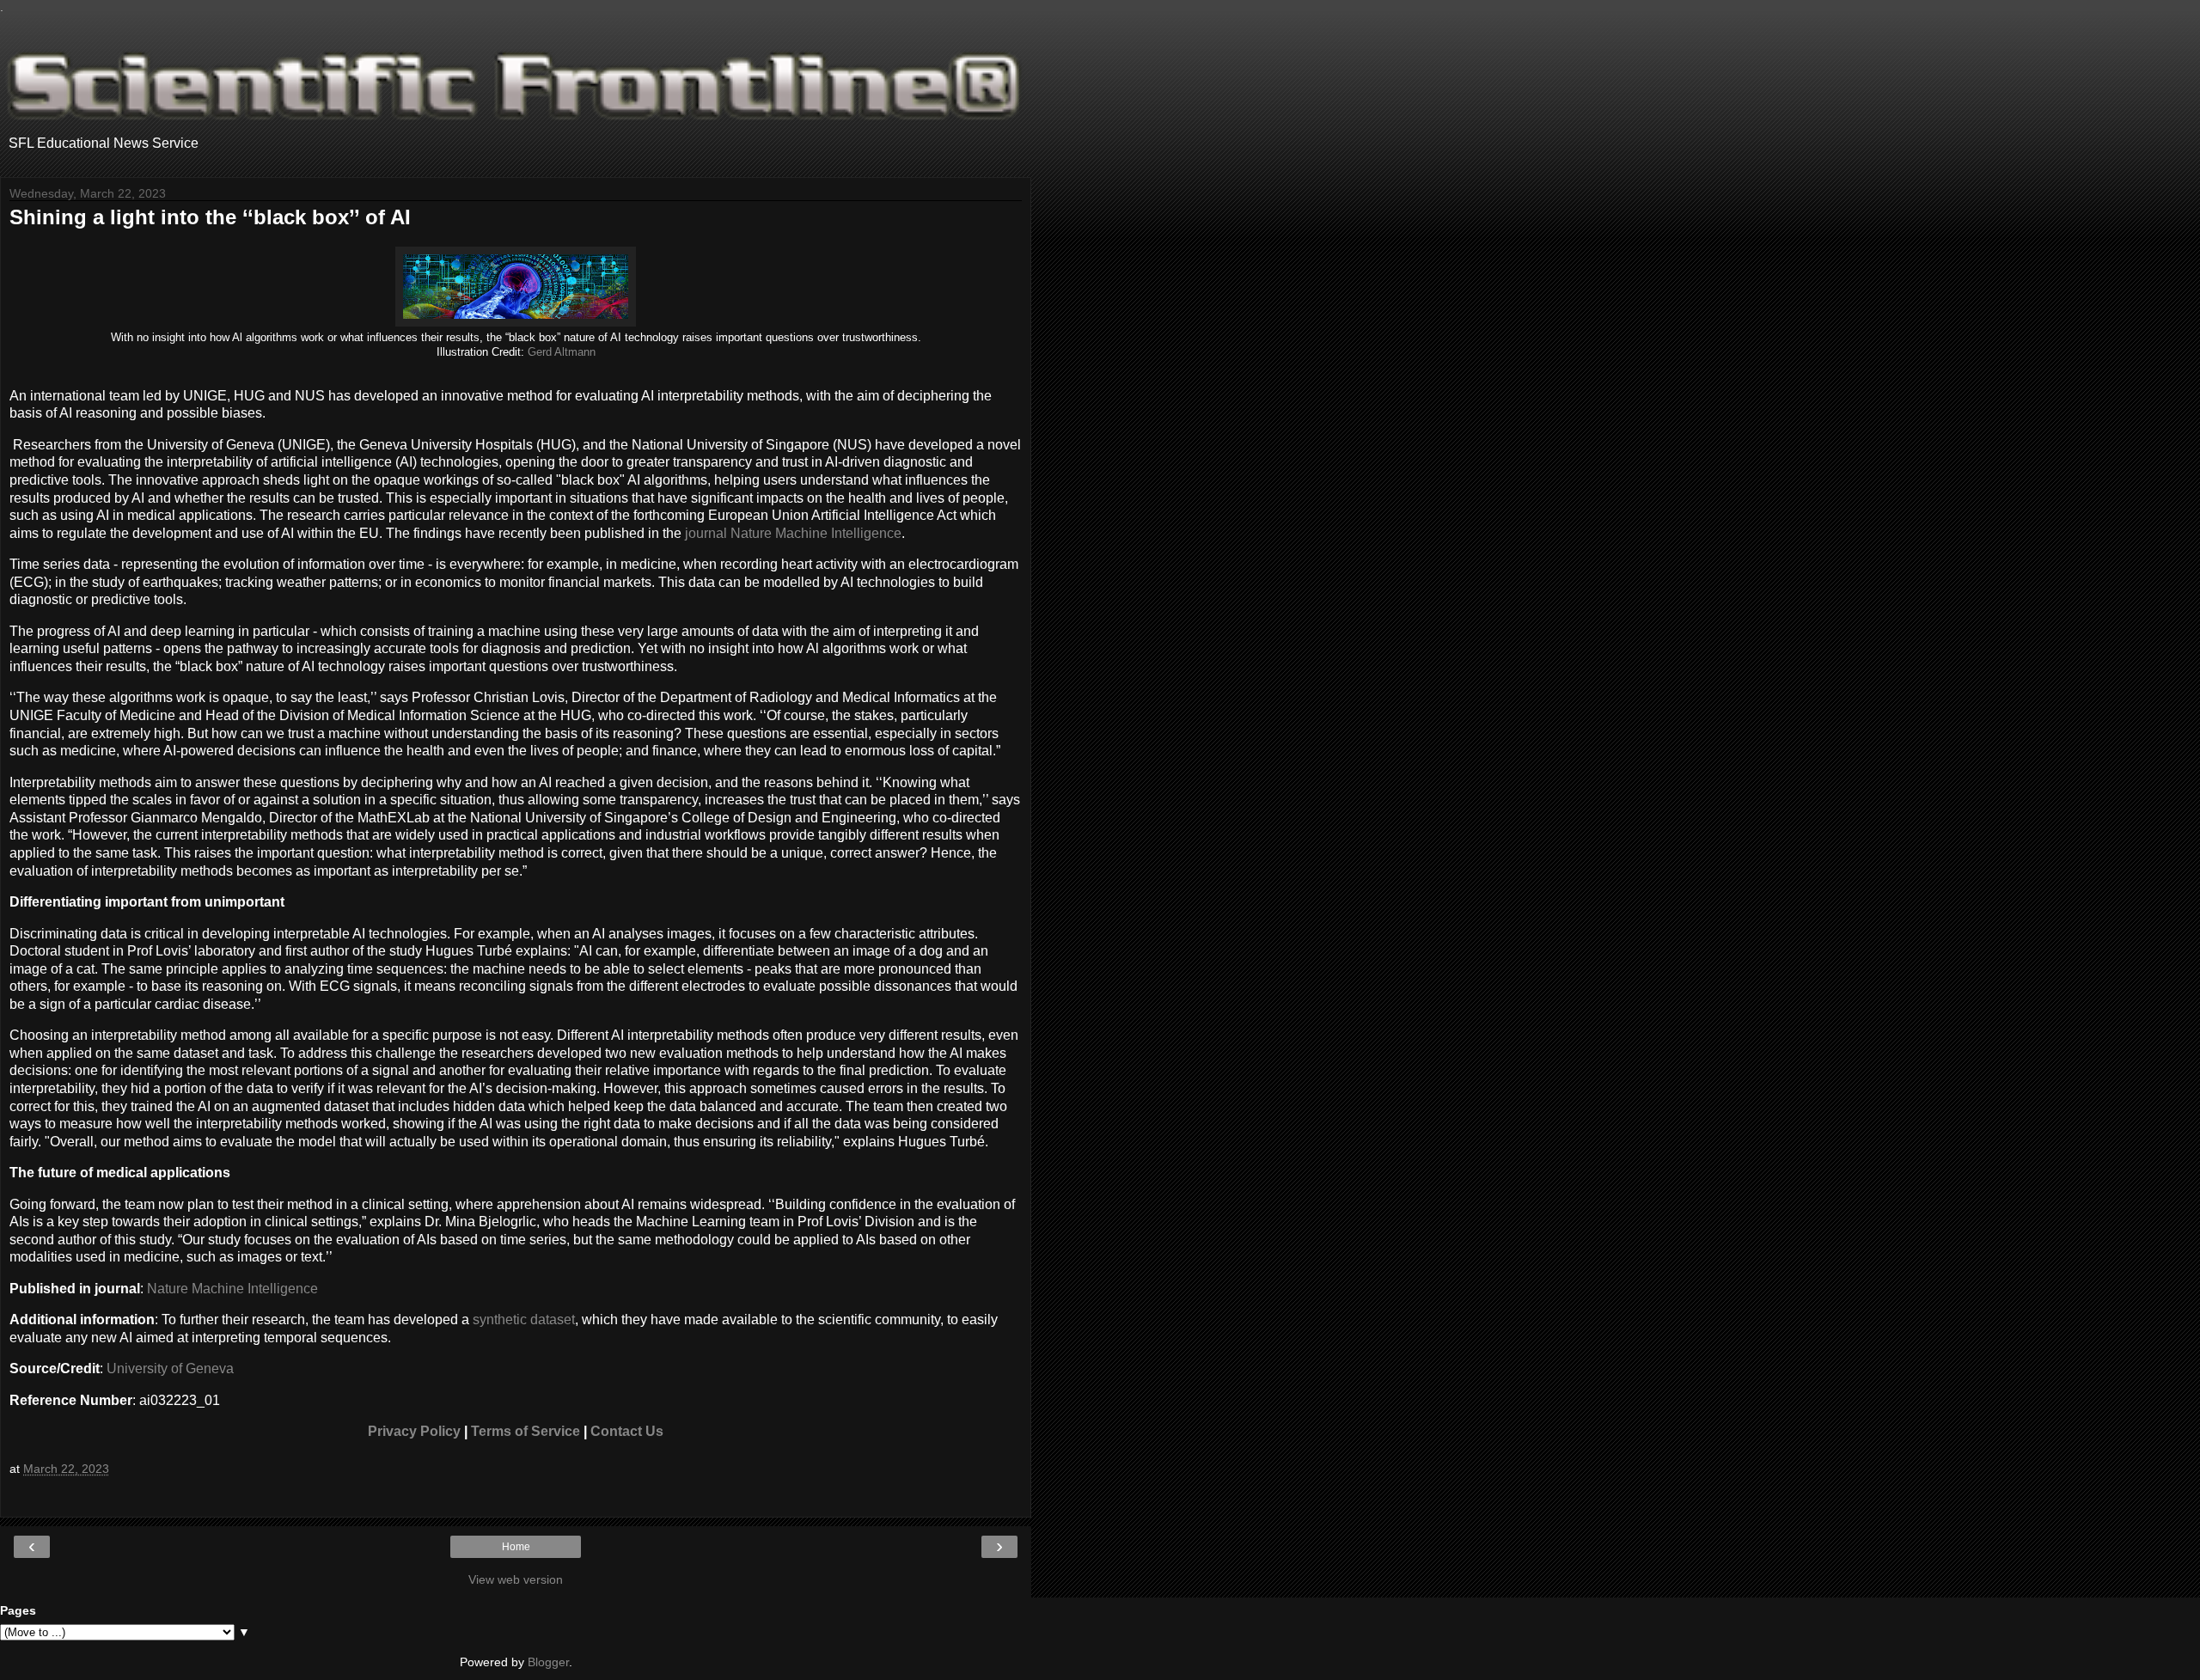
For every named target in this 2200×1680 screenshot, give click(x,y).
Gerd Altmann (562, 352)
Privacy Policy (414, 1431)
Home (516, 1547)
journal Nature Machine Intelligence (793, 533)
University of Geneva (170, 1368)
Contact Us (627, 1431)
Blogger (548, 1662)
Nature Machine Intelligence (232, 1289)
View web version (516, 1579)
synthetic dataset (524, 1320)
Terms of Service (526, 1431)
